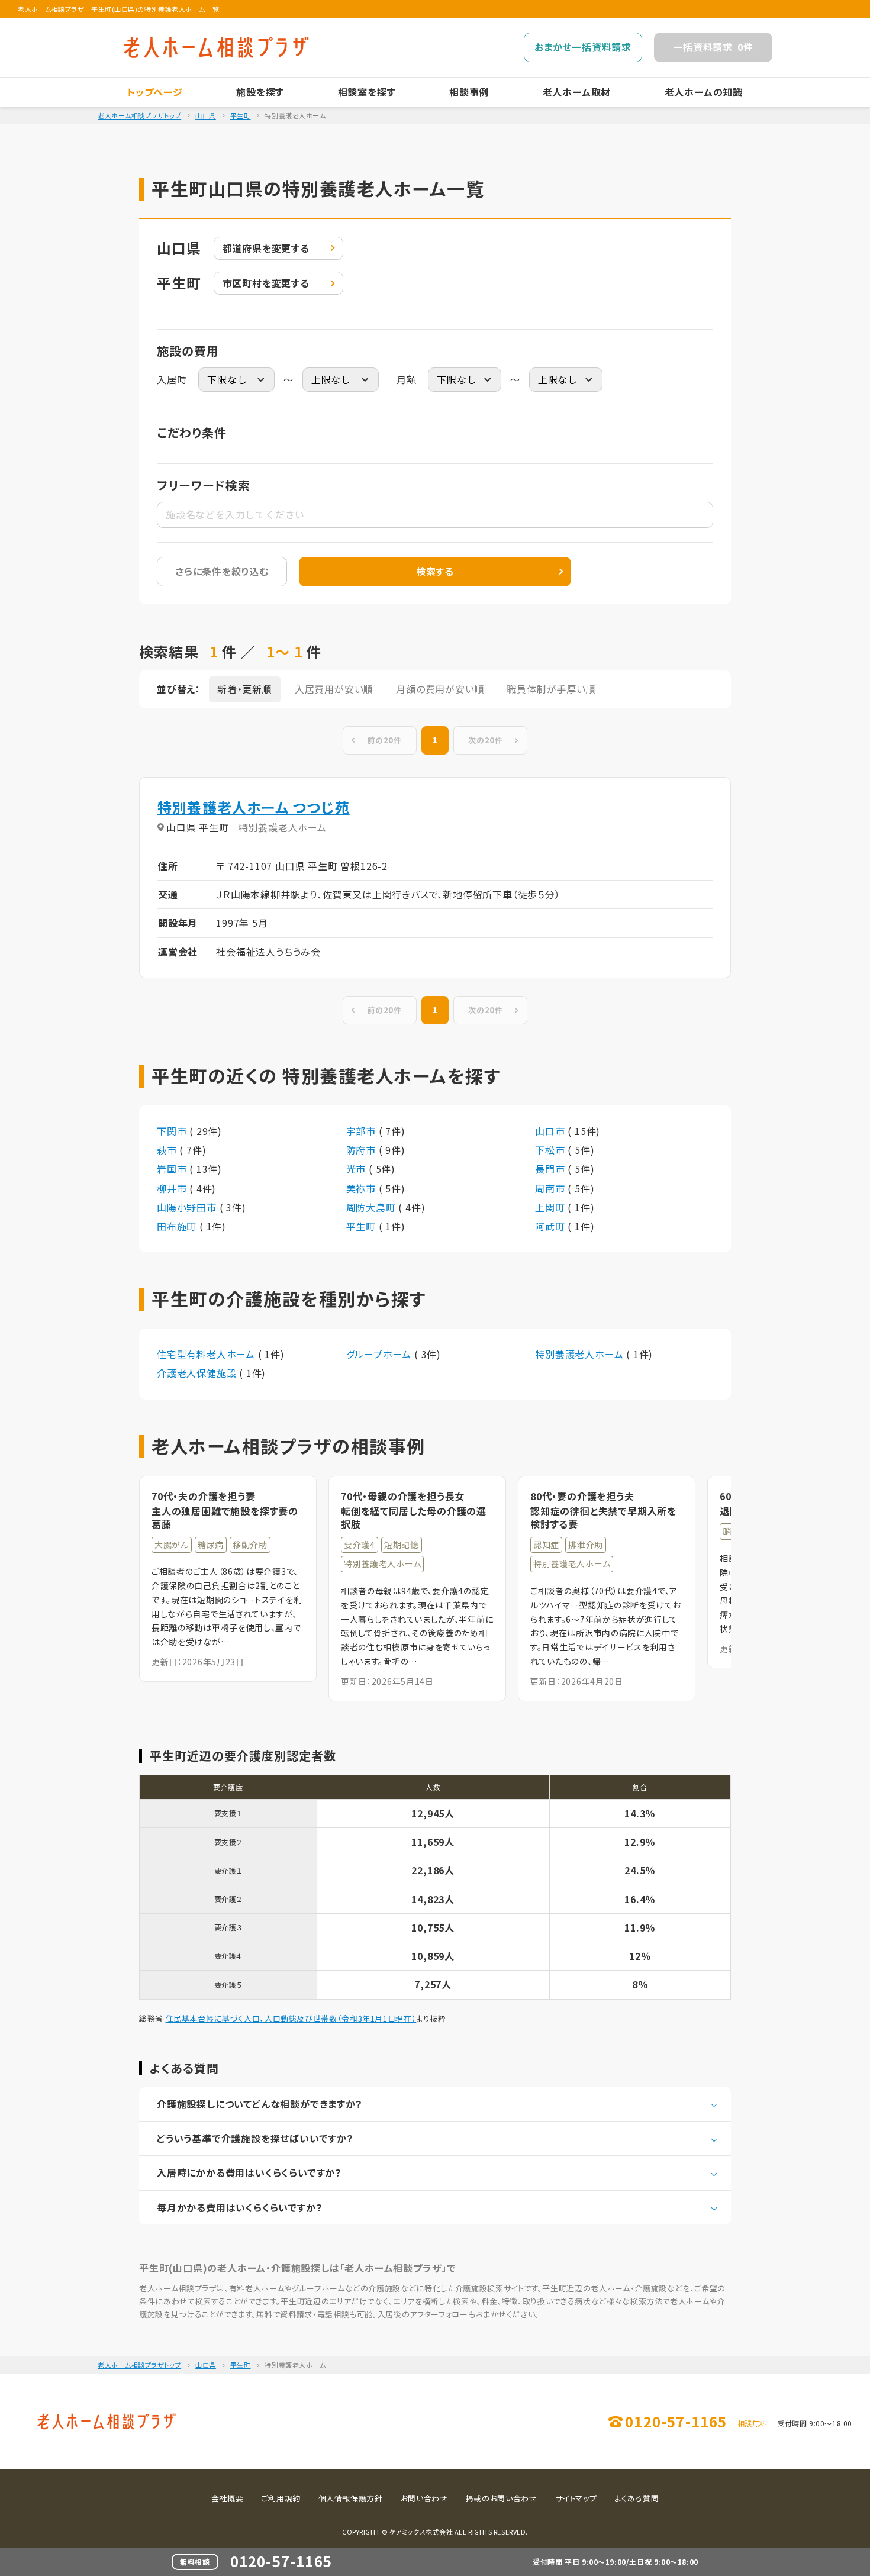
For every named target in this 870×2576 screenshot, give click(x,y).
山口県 (206, 115)
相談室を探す (367, 92)
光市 (357, 1169)
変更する (266, 248)
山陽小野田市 (188, 1207)
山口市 (551, 1131)
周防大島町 (373, 1207)
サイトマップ (576, 2498)
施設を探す (260, 92)
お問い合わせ (424, 2498)
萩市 (168, 1150)
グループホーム (380, 1354)
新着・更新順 (245, 689)
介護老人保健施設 (198, 1373)
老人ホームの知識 (704, 92)
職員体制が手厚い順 (551, 689)
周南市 (551, 1188)
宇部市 (362, 1131)
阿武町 (551, 1226)
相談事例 (469, 92)
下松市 (551, 1150)
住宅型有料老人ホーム (207, 1354)
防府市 (362, 1150)
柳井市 (173, 1188)
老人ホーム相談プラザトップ (139, 115)
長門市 (551, 1169)
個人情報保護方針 (351, 2498)
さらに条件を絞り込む (222, 571)
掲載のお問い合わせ (502, 2498)
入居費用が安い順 (334, 689)
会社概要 (228, 2498)
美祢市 (362, 1188)
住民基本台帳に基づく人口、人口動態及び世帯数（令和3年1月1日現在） (291, 2018)
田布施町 (178, 1226)
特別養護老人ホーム (581, 1354)
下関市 (173, 1131)
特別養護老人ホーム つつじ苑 (254, 807)
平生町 (241, 115)
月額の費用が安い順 (440, 689)
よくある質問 (637, 2498)
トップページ (155, 92)
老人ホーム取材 (577, 92)
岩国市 (173, 1169)
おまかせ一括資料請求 (583, 47)
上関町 (551, 1207)
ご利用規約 (281, 2498)
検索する (435, 571)
